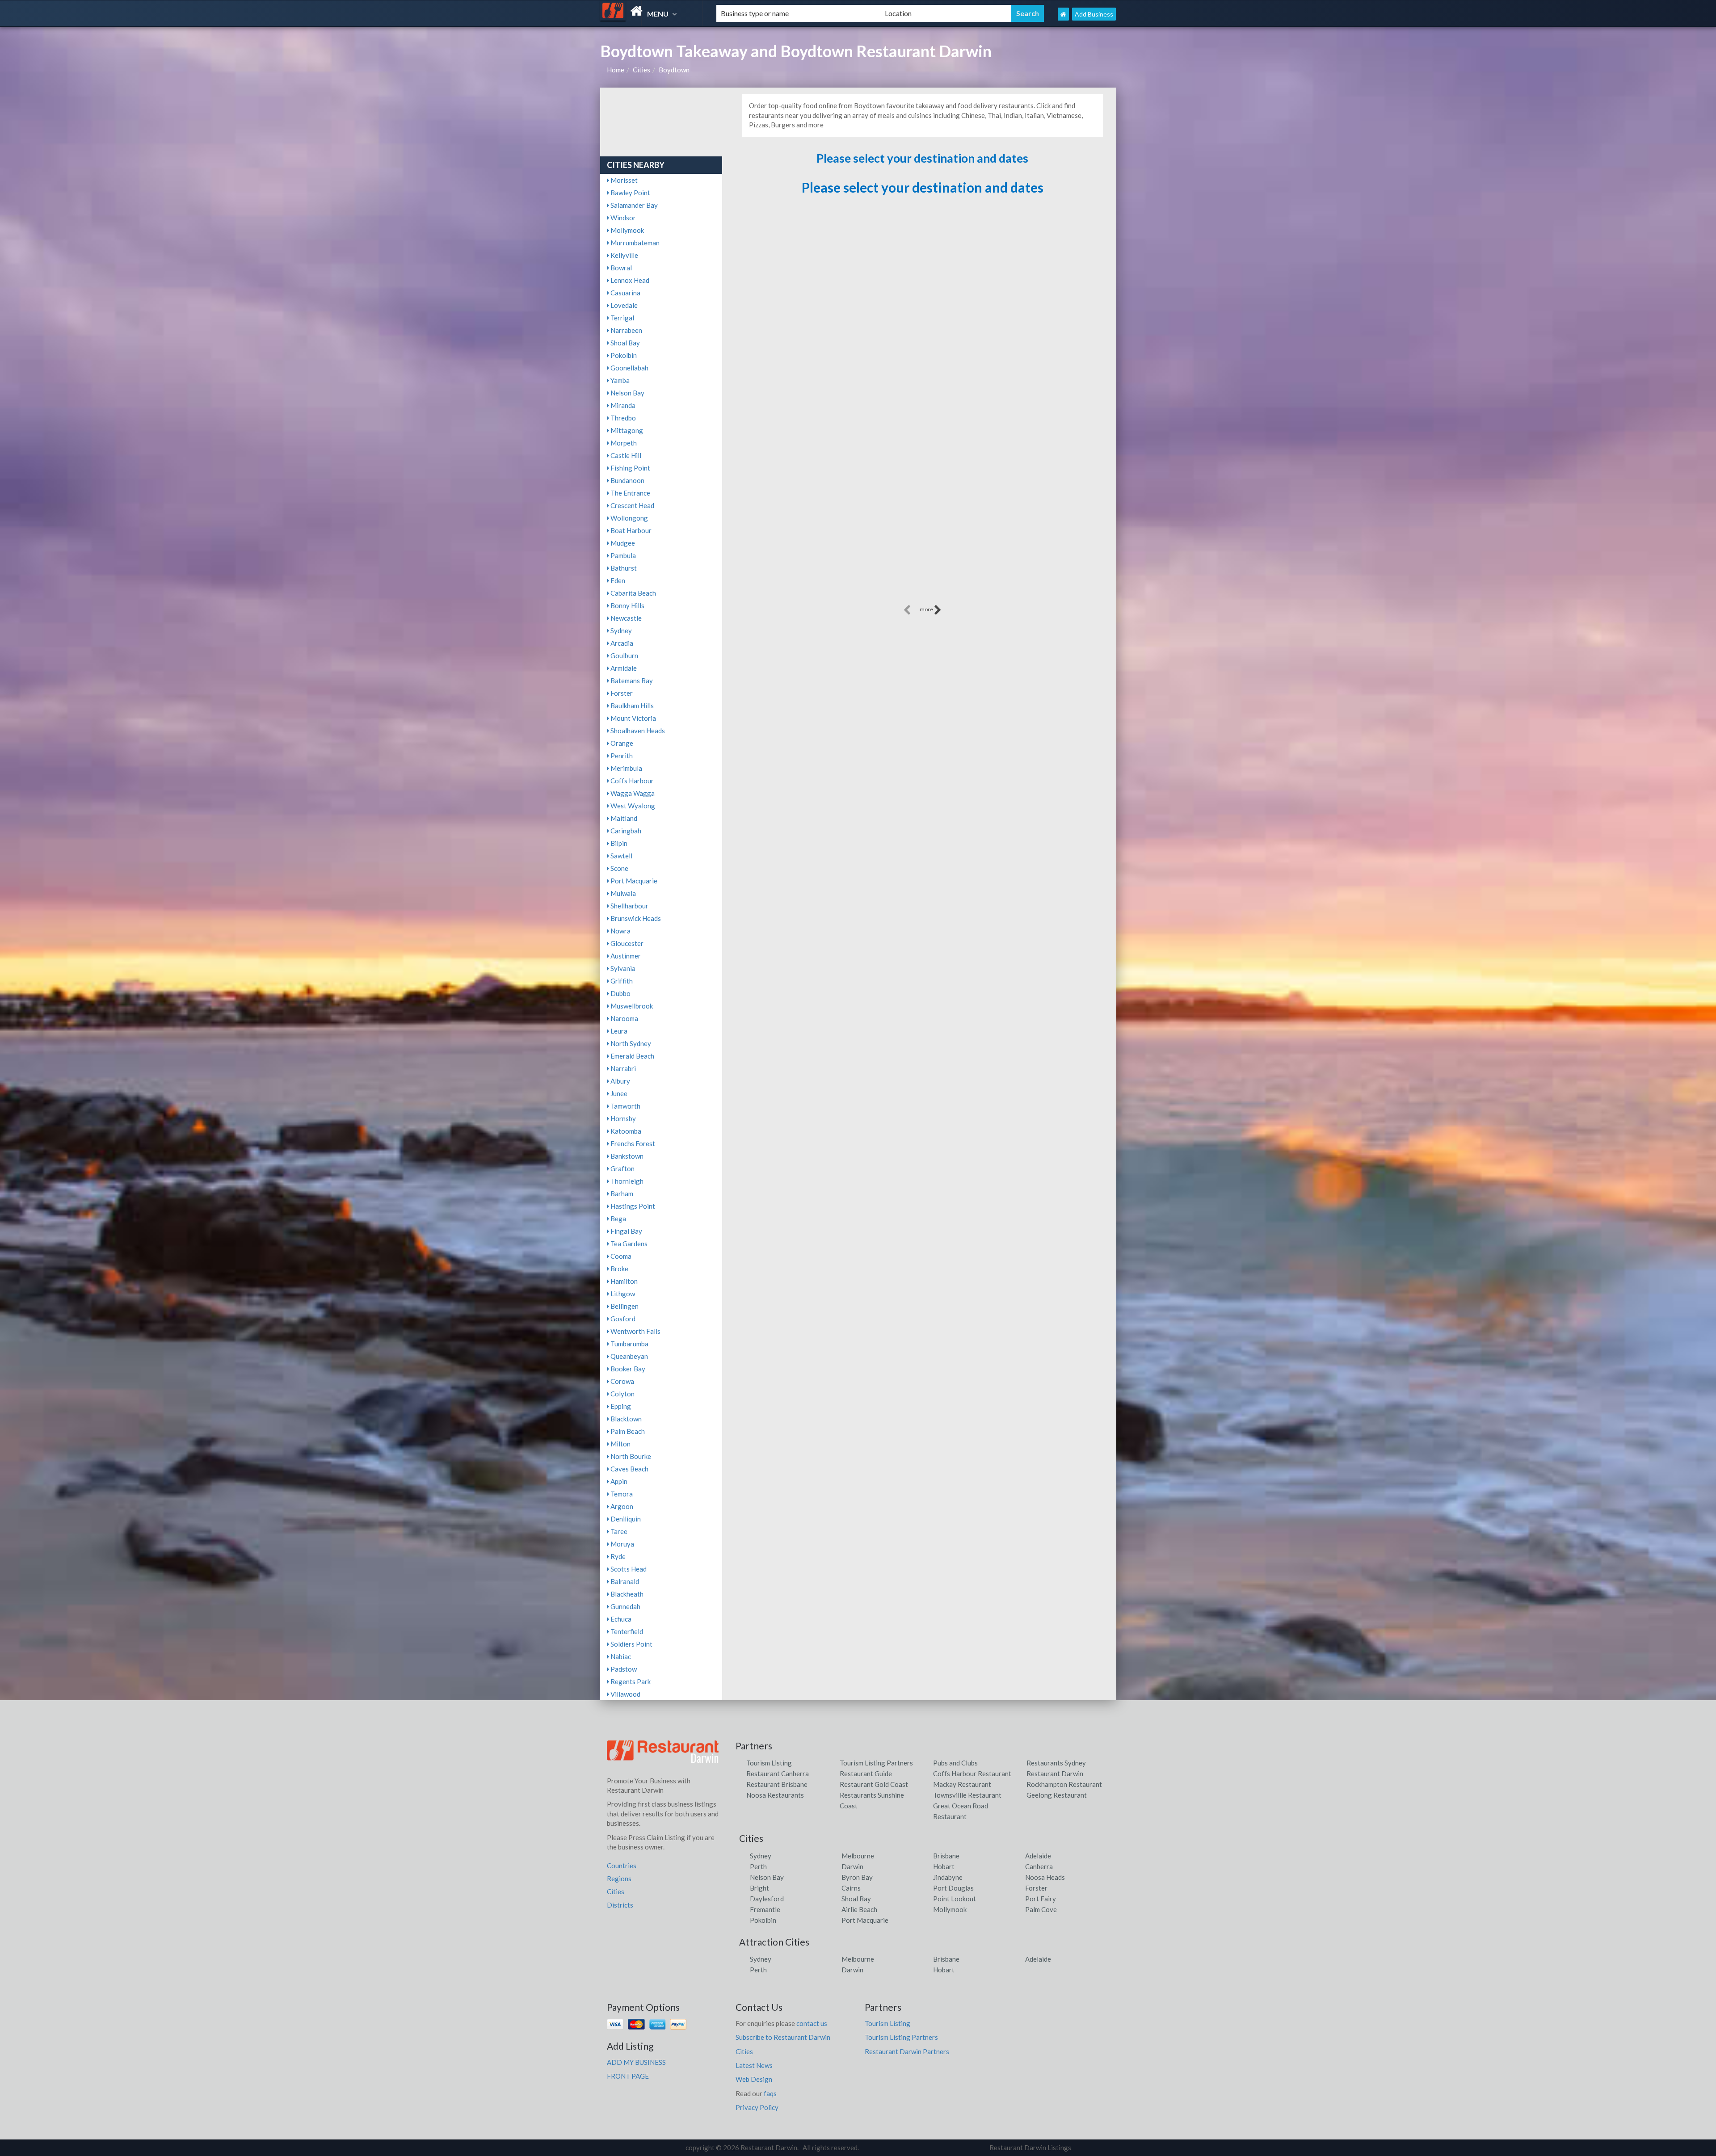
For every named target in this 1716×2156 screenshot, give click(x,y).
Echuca (620, 1619)
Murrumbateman (634, 243)
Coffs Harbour (631, 781)
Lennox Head (629, 280)
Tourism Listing (769, 1763)
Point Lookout (955, 1899)
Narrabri (622, 1068)
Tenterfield (626, 1631)
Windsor (622, 218)
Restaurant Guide (866, 1774)
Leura (618, 1031)
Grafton (622, 1168)
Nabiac (620, 1656)
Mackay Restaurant (962, 1784)
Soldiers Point (631, 1644)
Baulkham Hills (631, 706)
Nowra (620, 931)
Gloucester (626, 943)
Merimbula (626, 768)
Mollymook (627, 230)
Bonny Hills (627, 605)
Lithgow (622, 1294)
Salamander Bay (633, 205)
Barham (621, 1194)
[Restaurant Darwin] (651, 11)
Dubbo (620, 993)
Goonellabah (629, 368)
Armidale (623, 668)
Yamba (619, 380)
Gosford (622, 1319)
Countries (622, 1866)
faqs (770, 2093)
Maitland (623, 818)
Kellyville (624, 255)
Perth (758, 1866)
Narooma (624, 1018)
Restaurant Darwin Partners (907, 2051)
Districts (620, 1905)
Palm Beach (627, 1431)
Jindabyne (948, 1877)
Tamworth (625, 1106)
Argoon (621, 1506)
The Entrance (630, 493)
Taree (618, 1531)
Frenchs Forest (632, 1143)
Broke (619, 1269)
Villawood (625, 1694)
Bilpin (618, 843)
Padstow (623, 1669)
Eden (617, 580)
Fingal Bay (626, 1231)
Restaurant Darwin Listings (1030, 2148)
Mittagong (626, 430)
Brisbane (946, 1856)
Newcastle (625, 618)
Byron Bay (857, 1877)
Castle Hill (625, 455)
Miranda (622, 405)
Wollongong (629, 518)
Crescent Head (632, 505)
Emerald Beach (632, 1056)
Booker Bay (627, 1369)
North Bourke (630, 1456)
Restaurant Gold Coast (874, 1784)
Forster (621, 693)
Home (616, 70)
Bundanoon (627, 480)
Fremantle (765, 1909)
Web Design (754, 2079)
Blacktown (625, 1419)
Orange (621, 743)
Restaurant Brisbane (777, 1784)
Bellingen (624, 1306)
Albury (620, 1081)
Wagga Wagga (632, 793)
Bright (759, 1888)
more (927, 609)
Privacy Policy (757, 2107)
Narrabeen (626, 330)
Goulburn (624, 656)
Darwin (852, 1866)
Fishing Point (630, 468)
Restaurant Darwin (1055, 1774)
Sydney (620, 630)
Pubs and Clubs (955, 1763)
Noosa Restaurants (775, 1795)
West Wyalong (632, 806)
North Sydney (630, 1043)
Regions (619, 1879)
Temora (621, 1494)
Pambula (622, 555)
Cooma (620, 1256)
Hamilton (623, 1281)
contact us (812, 2023)
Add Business (1094, 14)
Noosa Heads (1045, 1877)
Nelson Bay (627, 393)
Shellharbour (629, 906)
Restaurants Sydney (1056, 1763)
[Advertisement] (922, 540)
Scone (619, 868)
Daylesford (767, 1899)
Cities (641, 70)
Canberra (1039, 1866)
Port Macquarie (633, 881)
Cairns (851, 1888)
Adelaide (1038, 1856)
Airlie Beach (859, 1909)
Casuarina (625, 293)
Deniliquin (625, 1519)
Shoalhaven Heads (637, 731)
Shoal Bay (625, 343)
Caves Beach (629, 1469)
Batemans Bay (631, 681)
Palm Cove (1041, 1909)
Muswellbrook (631, 1006)
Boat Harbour (630, 530)
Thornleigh (626, 1181)
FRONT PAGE (628, 2076)
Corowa (622, 1381)
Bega (618, 1219)
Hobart (944, 1866)
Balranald (624, 1581)
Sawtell (621, 856)
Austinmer (625, 956)
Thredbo (622, 418)
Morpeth (623, 443)
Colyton (622, 1394)
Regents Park (630, 1681)
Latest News (754, 2065)
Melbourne (858, 1856)
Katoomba (625, 1131)
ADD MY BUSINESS (636, 2062)
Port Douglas (953, 1888)
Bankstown (626, 1156)
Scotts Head (628, 1569)
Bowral (620, 268)
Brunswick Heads (635, 918)
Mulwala (622, 893)
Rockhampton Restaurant (1064, 1784)
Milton (620, 1444)
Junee (618, 1093)
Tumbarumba (629, 1344)
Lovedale (623, 305)
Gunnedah (625, 1606)
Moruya (622, 1544)
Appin (618, 1481)
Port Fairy (1041, 1899)
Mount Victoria (633, 718)
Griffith (621, 981)
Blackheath (626, 1594)
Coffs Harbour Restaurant (972, 1774)
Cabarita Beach (633, 593)
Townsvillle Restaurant (967, 1795)
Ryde (617, 1556)
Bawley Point (630, 193)
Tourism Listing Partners (876, 1763)
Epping (620, 1406)
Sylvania (622, 968)
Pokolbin (623, 355)
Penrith (621, 756)
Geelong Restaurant (1057, 1795)
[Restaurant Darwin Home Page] (1063, 14)
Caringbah (625, 831)
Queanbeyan (629, 1356)
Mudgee (622, 543)
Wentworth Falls (635, 1331)
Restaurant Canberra (778, 1774)
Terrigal (622, 318)
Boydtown (674, 70)
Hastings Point (632, 1206)
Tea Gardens (628, 1244)
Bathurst (623, 568)
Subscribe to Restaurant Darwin (783, 2037)
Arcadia (621, 643)
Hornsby (622, 1118)
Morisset (623, 180)
